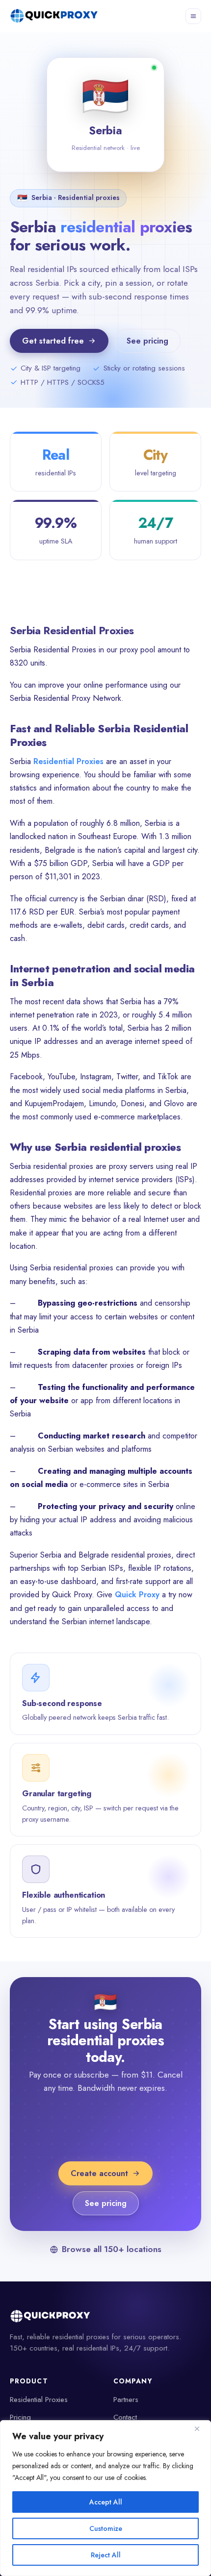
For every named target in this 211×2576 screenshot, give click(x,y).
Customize (106, 2528)
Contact (125, 2417)
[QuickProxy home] (55, 16)
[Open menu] (193, 16)
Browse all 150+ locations (111, 2249)
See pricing (147, 341)
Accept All (106, 2502)
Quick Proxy (137, 1595)
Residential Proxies (68, 761)
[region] (105, 2498)
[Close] (201, 2428)
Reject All (106, 2555)
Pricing (20, 2417)
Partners (126, 2400)
